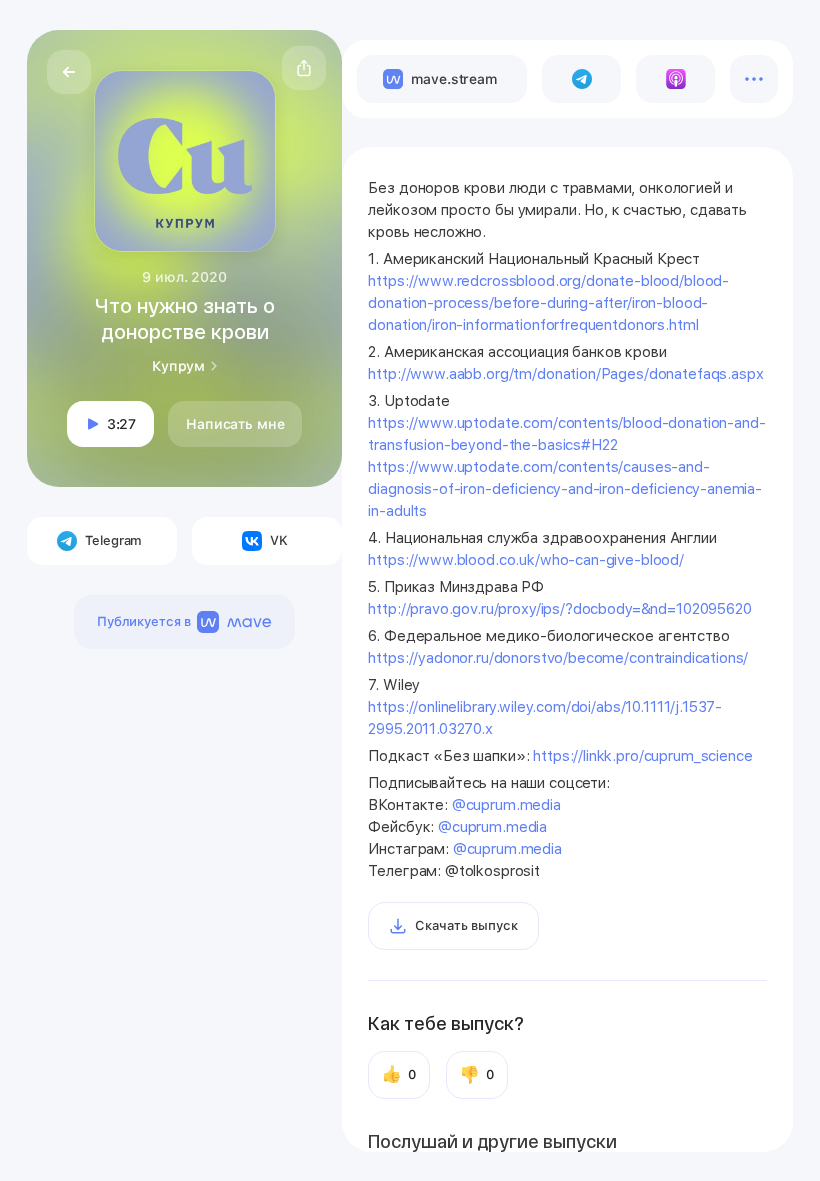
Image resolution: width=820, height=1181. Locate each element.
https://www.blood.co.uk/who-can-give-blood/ (526, 560)
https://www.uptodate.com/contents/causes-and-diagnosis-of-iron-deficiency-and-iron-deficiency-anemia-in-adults (565, 489)
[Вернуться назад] (69, 72)
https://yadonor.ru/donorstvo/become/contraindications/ (558, 658)
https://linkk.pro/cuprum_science (642, 756)
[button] (304, 68)
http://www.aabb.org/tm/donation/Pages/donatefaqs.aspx (565, 374)
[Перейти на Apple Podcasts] (675, 79)
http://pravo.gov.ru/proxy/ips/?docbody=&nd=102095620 (559, 609)
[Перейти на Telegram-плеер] (581, 79)
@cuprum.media (506, 805)
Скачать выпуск (466, 925)
